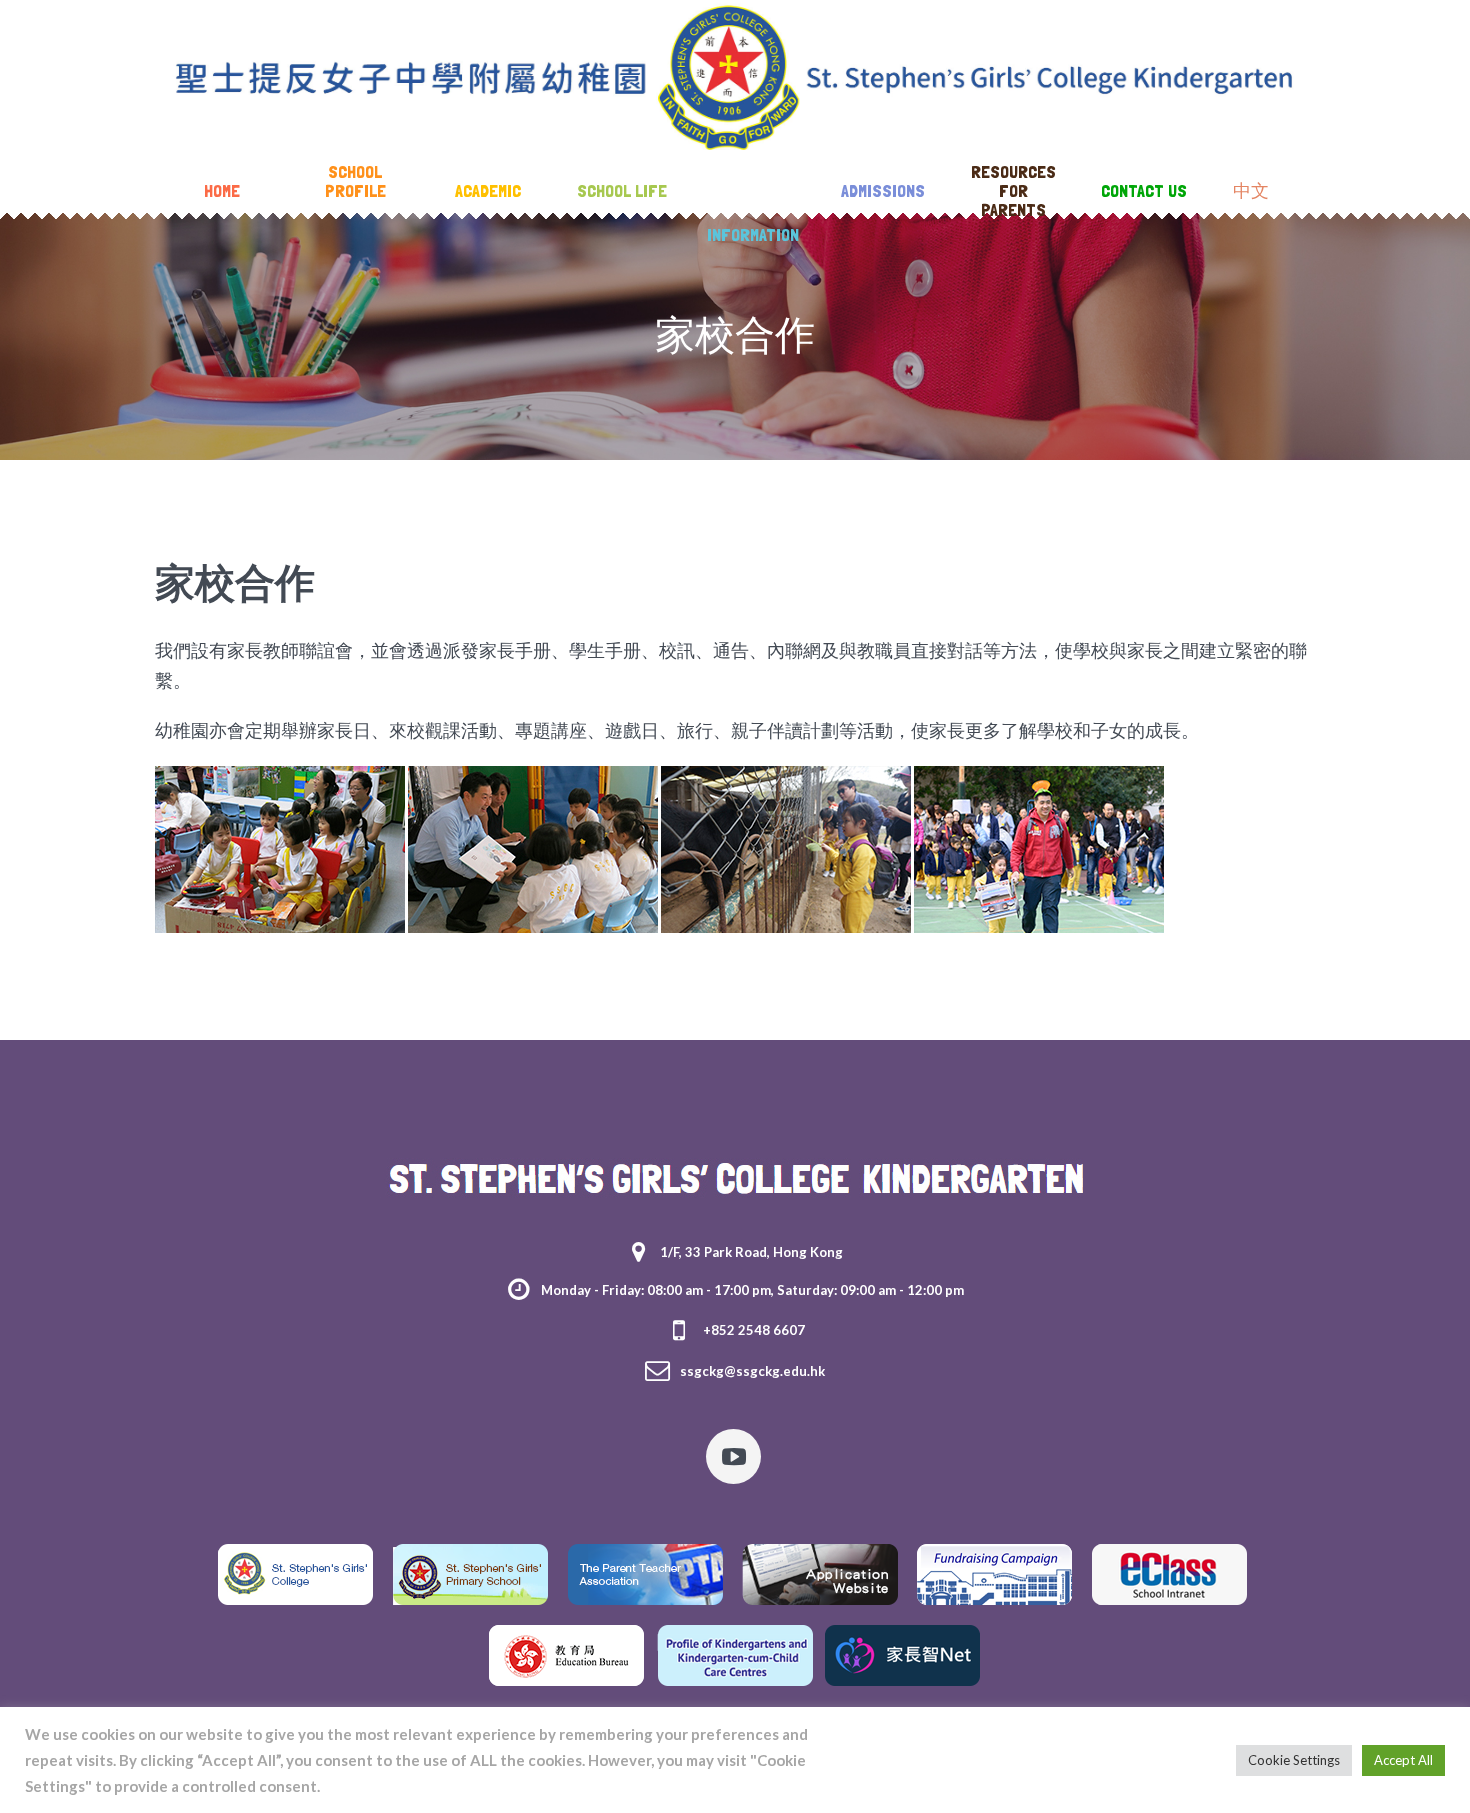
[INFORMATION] (753, 192)
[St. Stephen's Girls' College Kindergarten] (735, 1177)
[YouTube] (733, 1456)
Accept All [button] (1403, 1760)
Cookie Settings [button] (1294, 1760)
